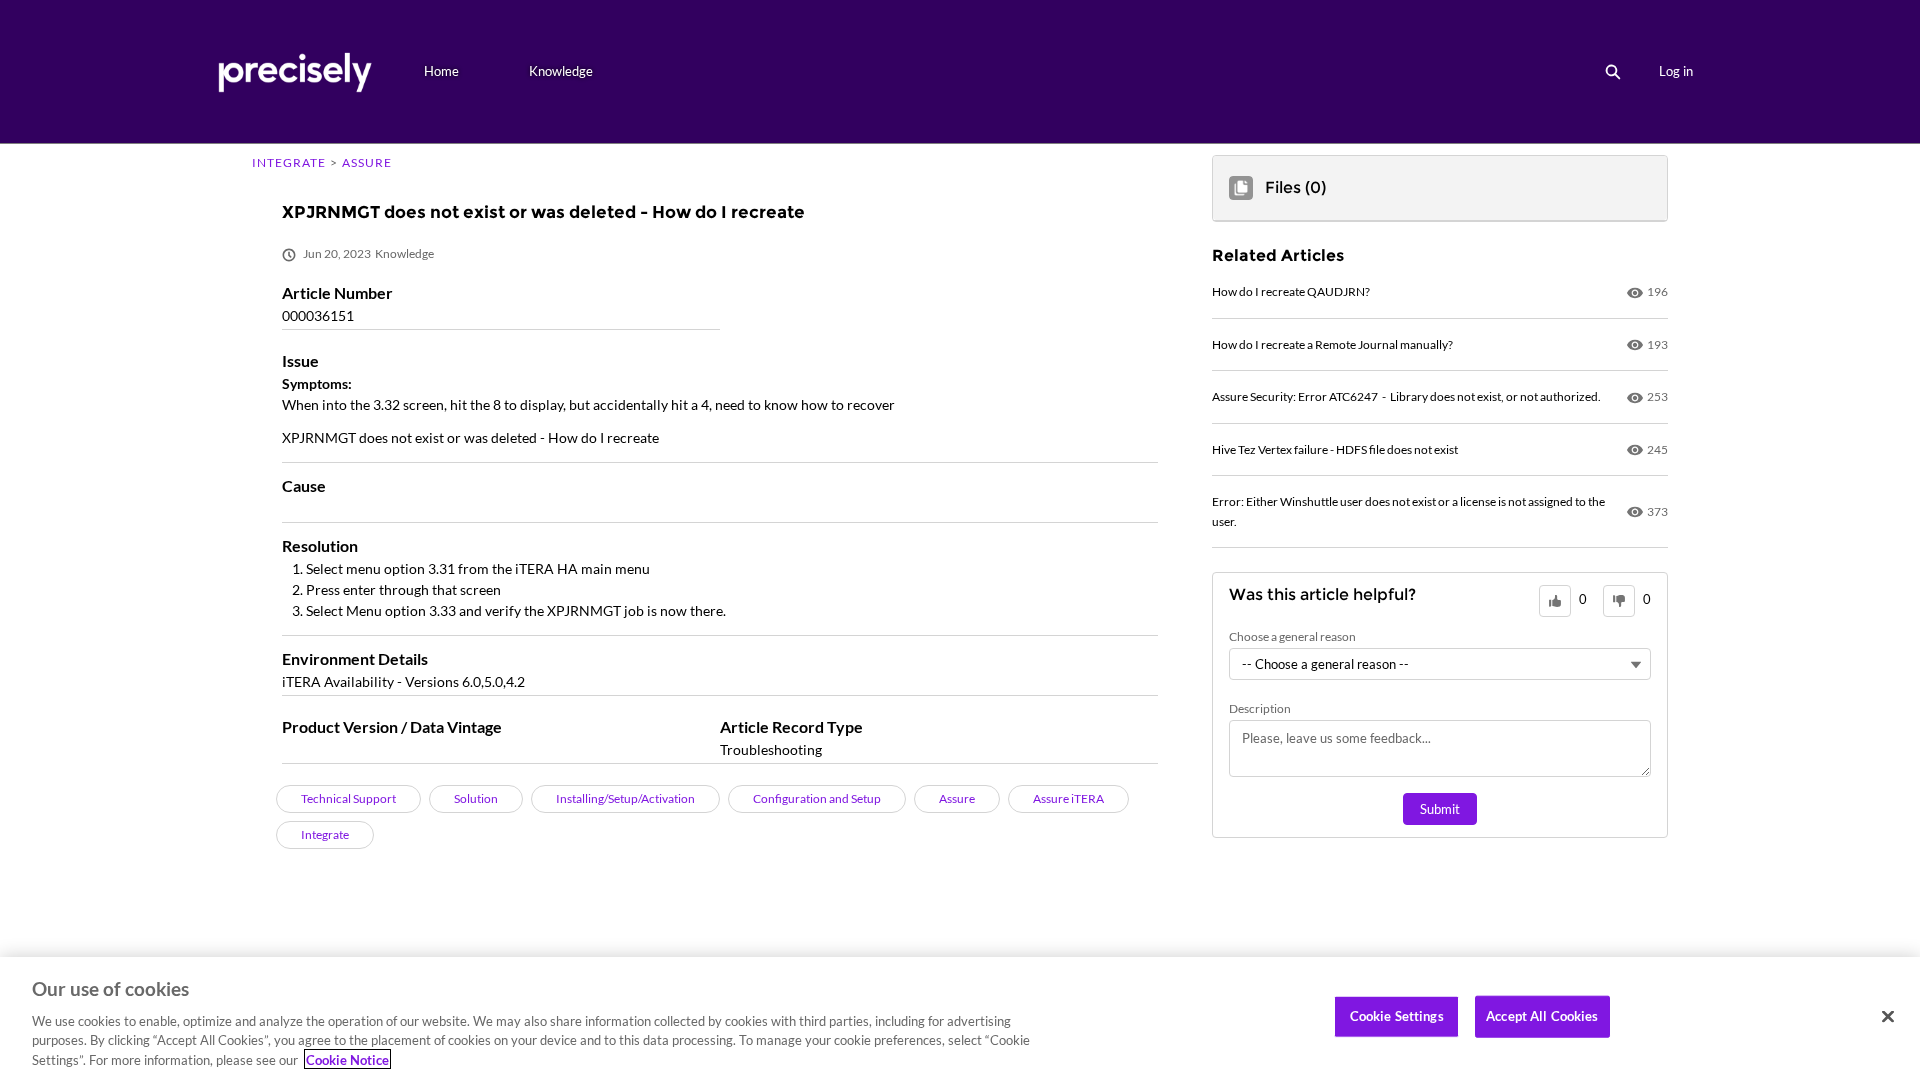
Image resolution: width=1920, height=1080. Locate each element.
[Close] (1888, 1017)
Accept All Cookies (1542, 1016)
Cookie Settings (1397, 1016)
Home (441, 71)
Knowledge (561, 71)
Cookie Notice (347, 1059)
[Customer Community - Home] (294, 71)
